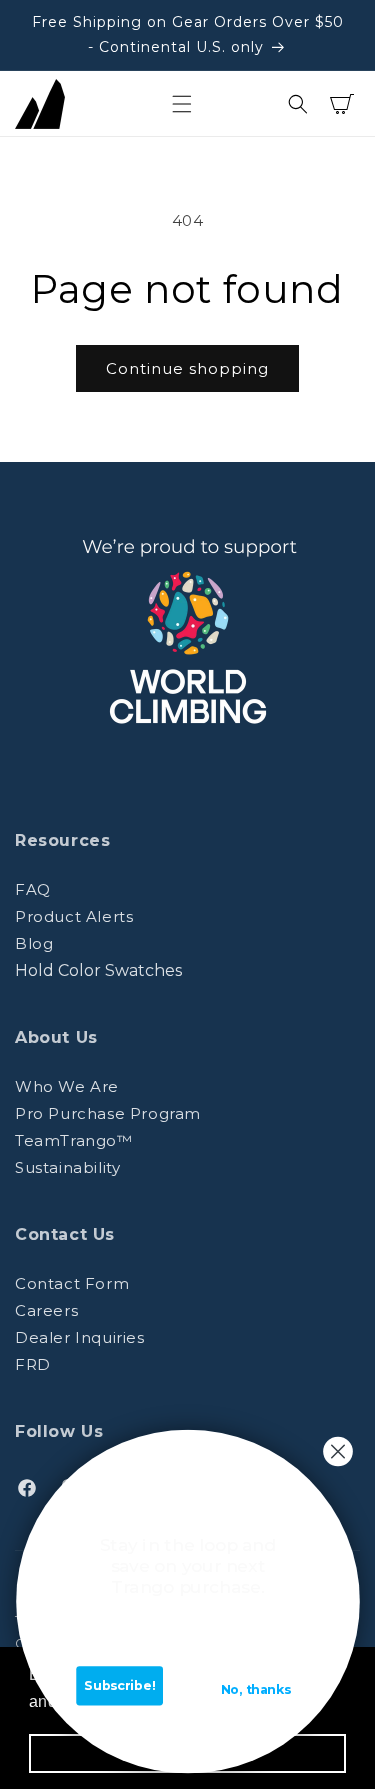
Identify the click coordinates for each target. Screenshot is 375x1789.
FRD (33, 1364)
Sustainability (67, 1167)
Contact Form (72, 1283)
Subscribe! (119, 1685)
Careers (46, 1310)
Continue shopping (187, 368)
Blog (34, 943)
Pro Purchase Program (108, 1113)
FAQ (33, 889)
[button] (182, 104)
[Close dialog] (337, 1451)
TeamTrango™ (74, 1140)
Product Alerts (74, 916)
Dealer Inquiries (80, 1337)
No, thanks (255, 1690)
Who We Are (67, 1086)
